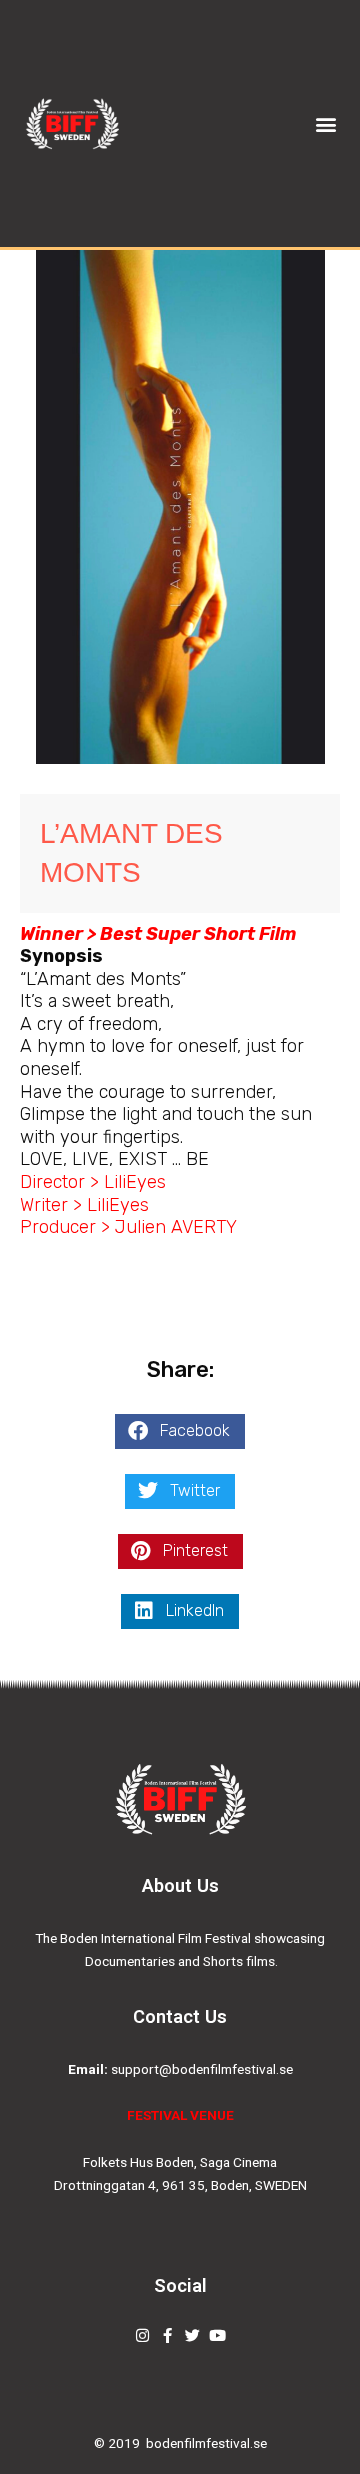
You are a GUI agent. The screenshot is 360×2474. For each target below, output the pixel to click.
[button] (325, 123)
